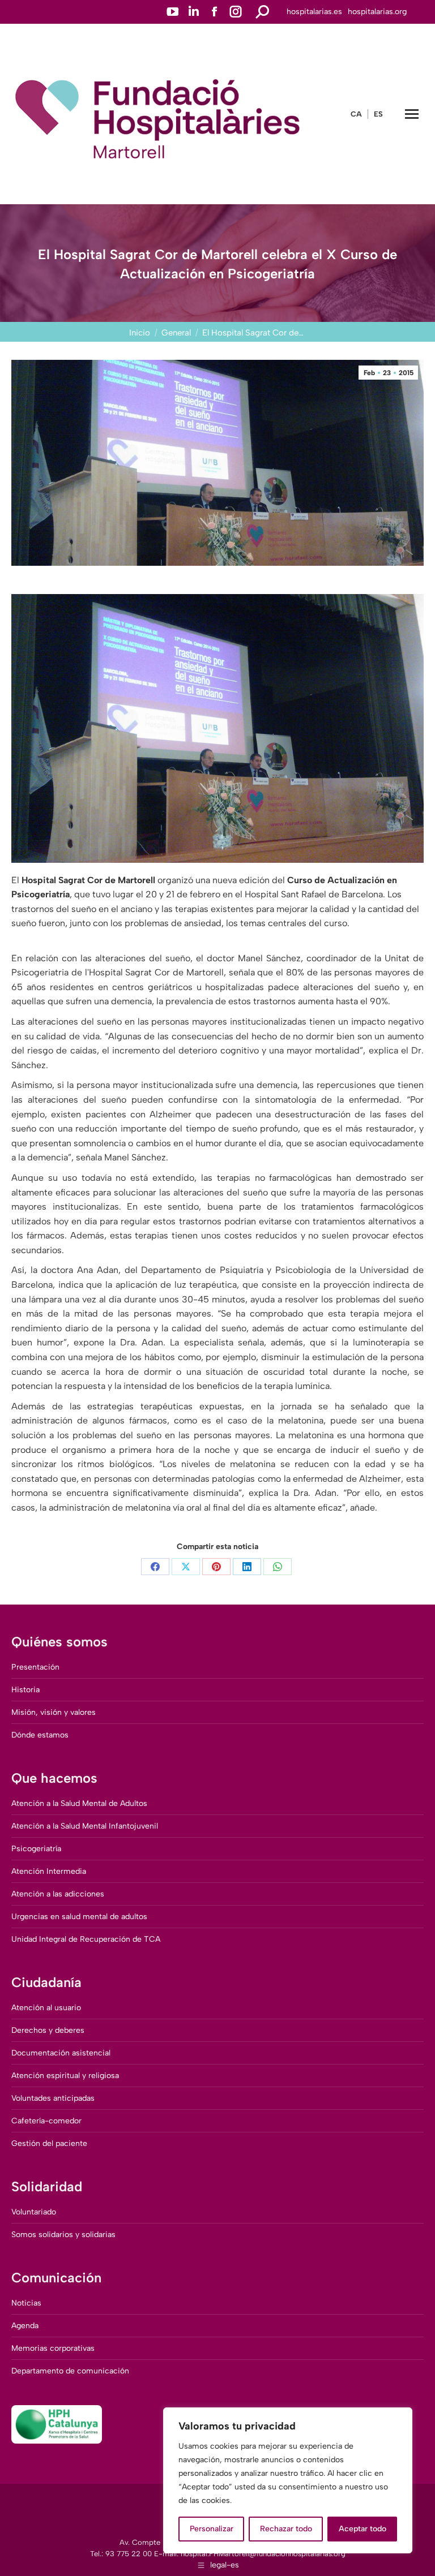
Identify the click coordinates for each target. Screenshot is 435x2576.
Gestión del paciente (49, 2143)
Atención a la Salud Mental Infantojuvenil (85, 1826)
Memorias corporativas (53, 2348)
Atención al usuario (46, 2008)
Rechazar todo (286, 2529)
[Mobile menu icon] (412, 114)
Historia (25, 1690)
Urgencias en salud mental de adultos (79, 1917)
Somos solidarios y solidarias (63, 2235)
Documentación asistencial (61, 2053)
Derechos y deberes (48, 2030)
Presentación (35, 1667)
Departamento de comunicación (70, 2371)
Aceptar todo (362, 2529)
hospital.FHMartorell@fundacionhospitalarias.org (263, 2554)
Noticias (26, 2303)
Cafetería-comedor (46, 2121)
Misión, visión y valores (54, 1712)
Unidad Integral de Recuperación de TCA (86, 1939)
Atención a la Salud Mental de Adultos (79, 1803)
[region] (288, 2480)
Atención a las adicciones (58, 1894)
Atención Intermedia (49, 1871)
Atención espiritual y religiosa (65, 2076)
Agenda (25, 2326)
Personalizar (212, 2529)
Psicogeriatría (36, 1849)
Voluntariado (34, 2212)
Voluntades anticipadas (53, 2098)
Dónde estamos (40, 1735)
